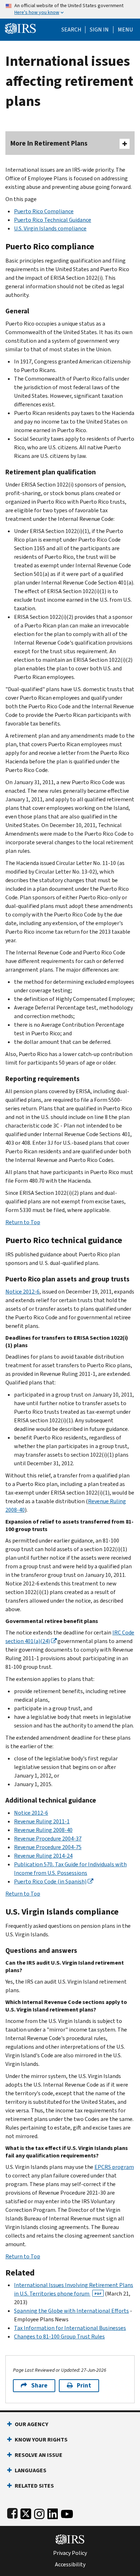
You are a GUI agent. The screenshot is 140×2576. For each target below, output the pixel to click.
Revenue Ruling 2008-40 (43, 1830)
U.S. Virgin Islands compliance (50, 228)
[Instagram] (39, 2513)
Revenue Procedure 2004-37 (48, 1839)
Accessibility (70, 2565)
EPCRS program (114, 2167)
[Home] (20, 28)
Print (84, 2386)
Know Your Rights (41, 2440)
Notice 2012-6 (22, 1292)
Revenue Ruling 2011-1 (42, 1821)
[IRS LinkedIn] (53, 2513)
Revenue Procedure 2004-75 (48, 1847)
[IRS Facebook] (12, 2513)
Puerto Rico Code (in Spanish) (50, 1881)
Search (71, 30)
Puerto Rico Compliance (44, 211)
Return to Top (23, 1222)
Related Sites (34, 2486)
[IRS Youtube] (67, 2513)
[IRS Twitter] (26, 2513)
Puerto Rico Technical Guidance (53, 220)
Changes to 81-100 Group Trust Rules (59, 2337)
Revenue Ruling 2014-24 (43, 1856)
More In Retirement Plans (49, 143)
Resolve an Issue (39, 2455)
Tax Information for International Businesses (70, 2328)
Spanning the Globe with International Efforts (71, 2311)
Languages (31, 2470)
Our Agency (31, 2424)
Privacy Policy (70, 2553)
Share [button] (39, 2386)
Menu (125, 30)
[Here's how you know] (70, 9)
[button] (99, 30)
